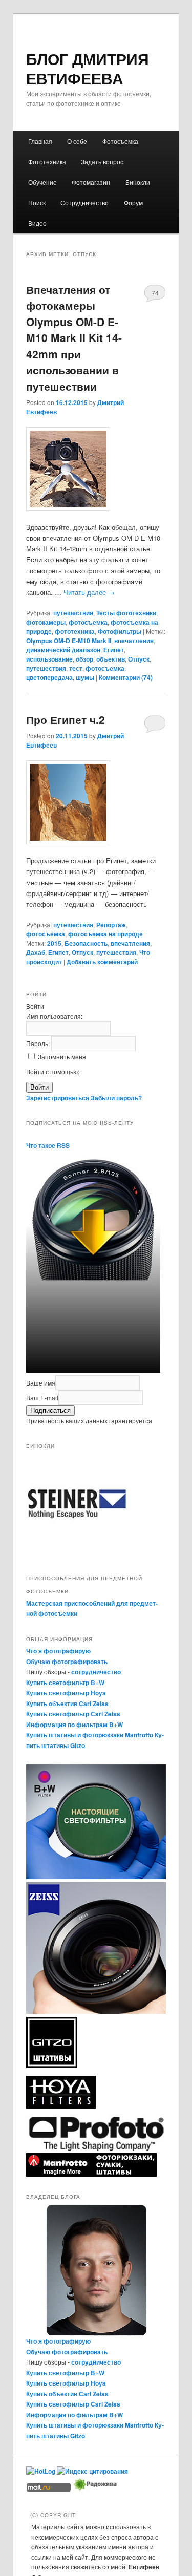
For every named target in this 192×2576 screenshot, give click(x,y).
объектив (111, 659)
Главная (40, 141)
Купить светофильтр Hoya (66, 1693)
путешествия (73, 613)
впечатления (134, 641)
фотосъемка (88, 622)
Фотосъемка (120, 141)
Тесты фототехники (126, 613)
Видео (37, 223)
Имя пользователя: (54, 1016)
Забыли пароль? (116, 1098)
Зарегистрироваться (58, 1098)
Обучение (42, 182)
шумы (85, 677)
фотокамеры (46, 622)
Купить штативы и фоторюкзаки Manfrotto (90, 1735)
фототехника (75, 631)
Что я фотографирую (58, 1651)
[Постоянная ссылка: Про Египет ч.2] (96, 802)
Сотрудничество (84, 203)
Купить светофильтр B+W (65, 1683)
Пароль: (39, 1043)
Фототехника (47, 162)
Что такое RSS (48, 1145)
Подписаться (50, 1410)
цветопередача (49, 677)
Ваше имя (41, 1383)
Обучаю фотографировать (67, 1662)
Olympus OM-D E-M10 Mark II (69, 641)
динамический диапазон (63, 650)
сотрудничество (96, 1672)
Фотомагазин (91, 182)
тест (76, 668)
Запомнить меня (62, 1057)
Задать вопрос (102, 162)
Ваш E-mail (42, 1398)
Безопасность (86, 943)
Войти (39, 1087)
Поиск (37, 203)
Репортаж (111, 925)
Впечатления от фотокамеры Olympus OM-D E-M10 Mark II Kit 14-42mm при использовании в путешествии (74, 338)
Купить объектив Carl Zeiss (67, 1704)
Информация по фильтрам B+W (74, 1725)
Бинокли (138, 182)
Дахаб (36, 952)
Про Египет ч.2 (66, 719)
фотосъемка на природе (105, 934)
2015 (54, 943)
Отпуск (139, 659)
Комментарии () (126, 677)
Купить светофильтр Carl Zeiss (73, 1714)
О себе (77, 141)
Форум (133, 203)
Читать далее (89, 592)
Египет (114, 650)
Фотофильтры (120, 631)
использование (49, 659)
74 (155, 293)
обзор (84, 659)
